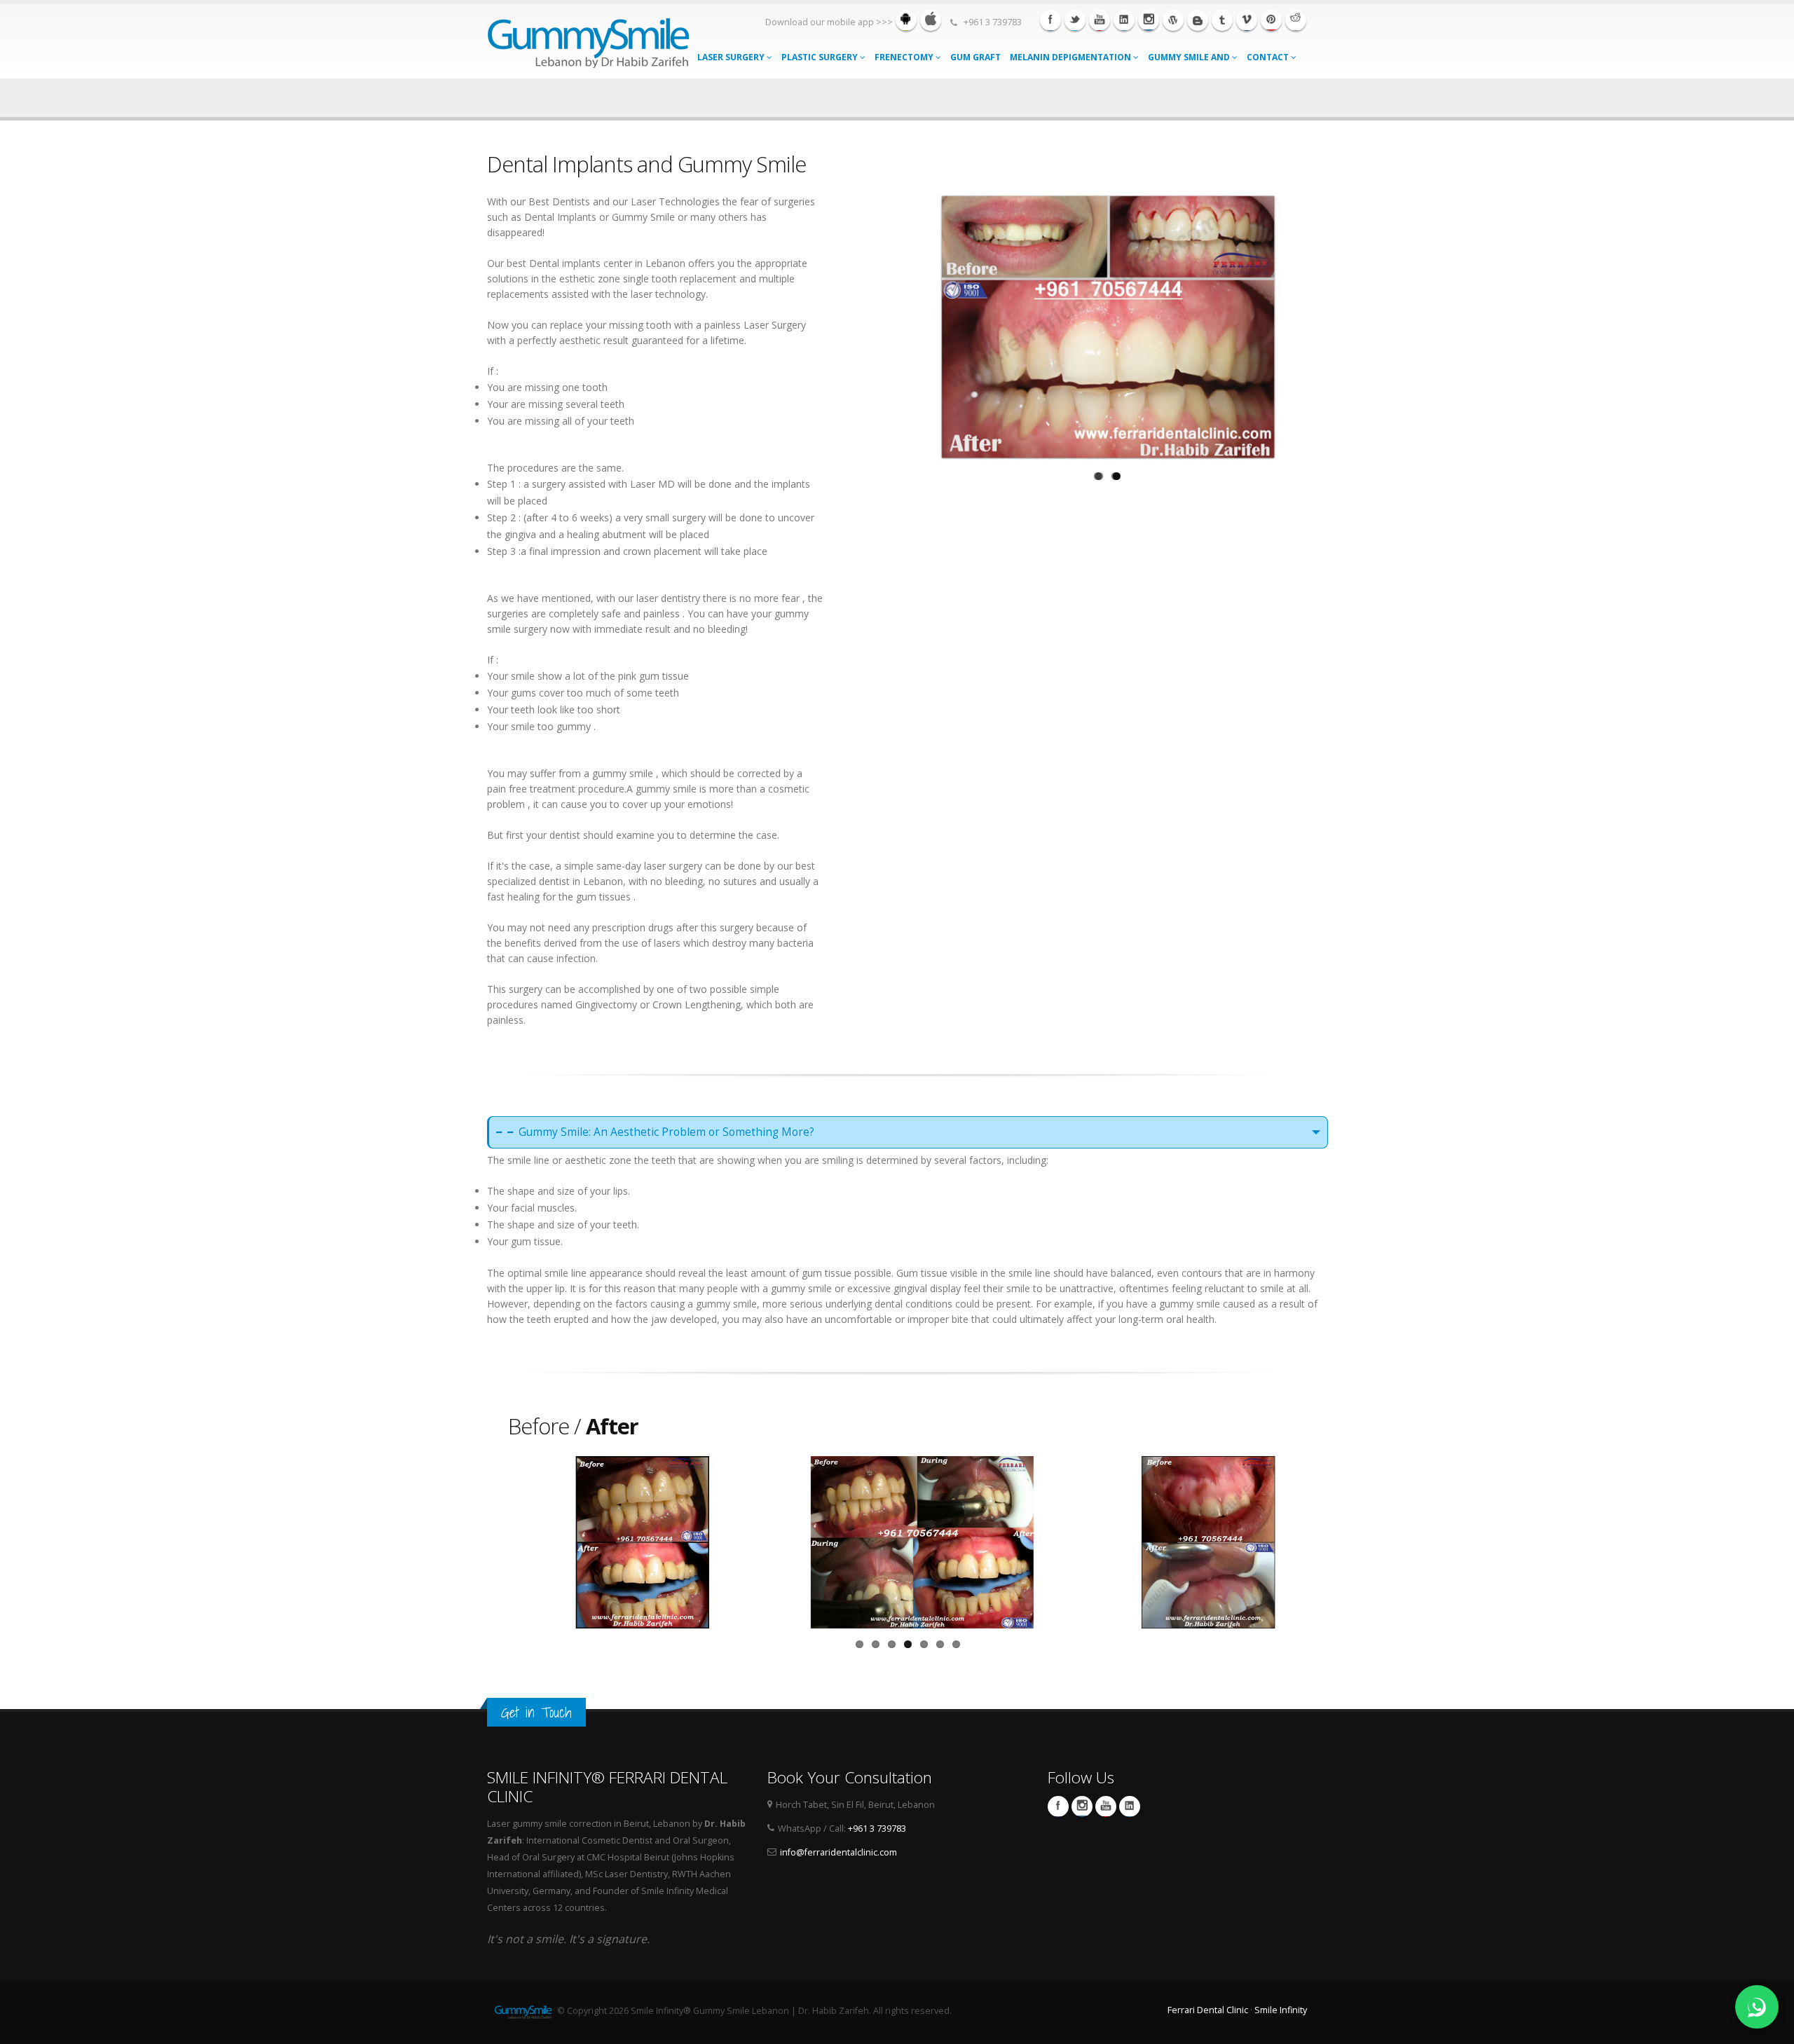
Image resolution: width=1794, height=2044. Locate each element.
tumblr (1222, 20)
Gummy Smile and (1190, 57)
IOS (931, 20)
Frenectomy (905, 57)
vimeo (1247, 20)
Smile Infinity (1281, 2010)
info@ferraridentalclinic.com (838, 1852)
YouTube (1106, 1806)
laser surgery (732, 57)
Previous (893, 324)
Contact (1269, 57)
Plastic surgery (821, 57)
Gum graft (975, 57)
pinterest (1271, 20)
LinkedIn (1130, 1806)
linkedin (1124, 20)
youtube (1100, 20)
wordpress (1173, 20)
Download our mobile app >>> (829, 22)
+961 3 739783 (877, 1829)
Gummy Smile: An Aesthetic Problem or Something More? (666, 1132)
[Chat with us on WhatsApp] (1757, 2007)
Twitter (1075, 20)
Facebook (1050, 20)
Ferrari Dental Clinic (1208, 2010)
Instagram (1082, 1806)
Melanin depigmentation (1071, 57)
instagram (1149, 20)
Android (906, 20)
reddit (1296, 20)
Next (1322, 324)
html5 (1198, 20)
